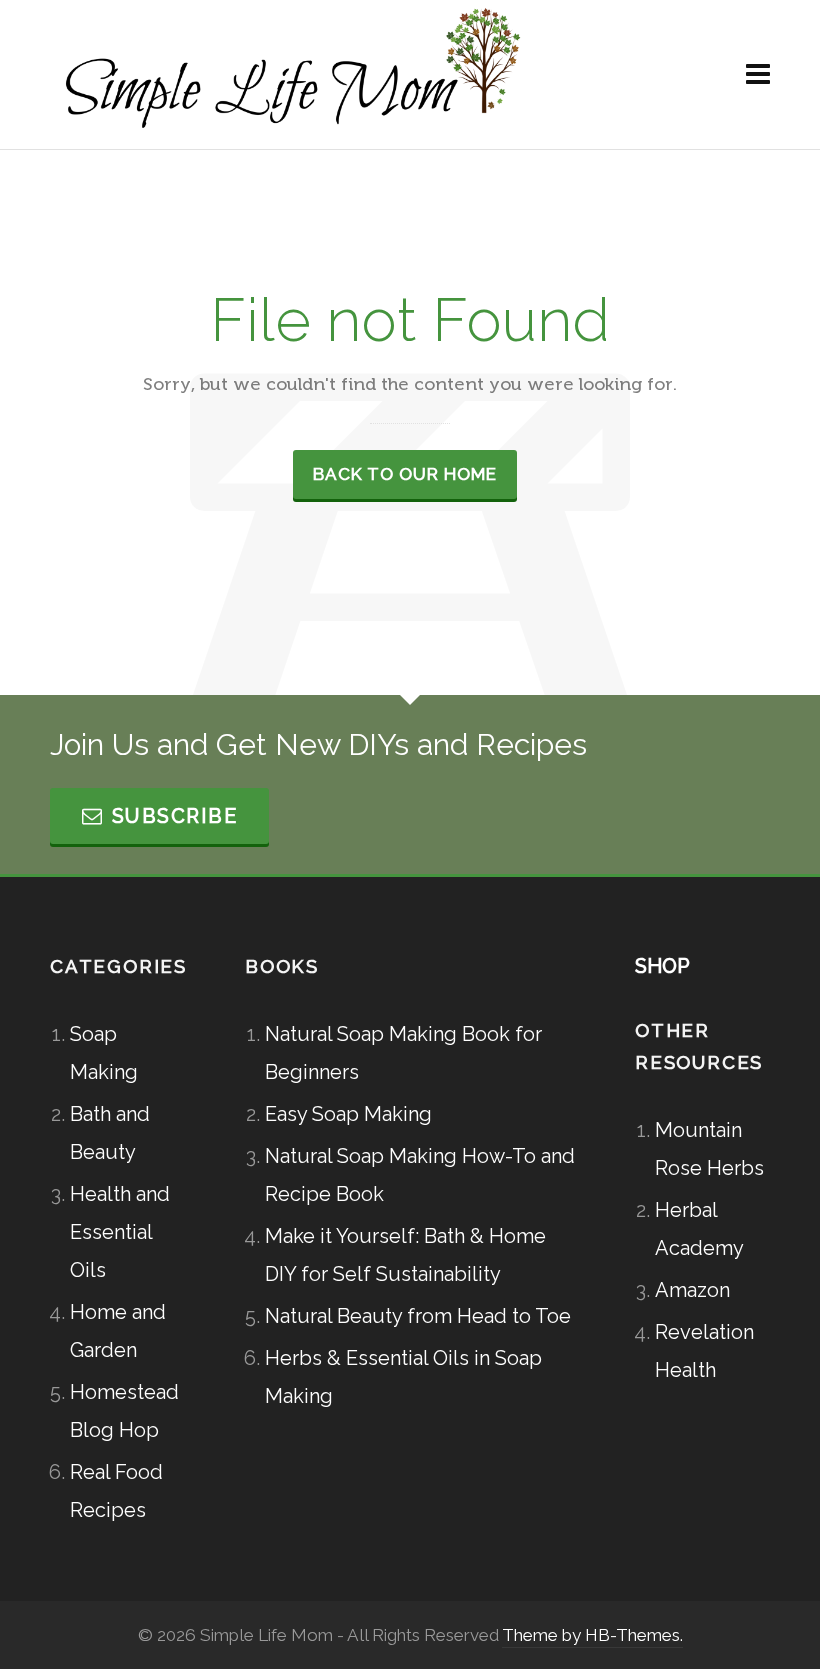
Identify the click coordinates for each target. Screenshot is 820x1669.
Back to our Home (405, 474)
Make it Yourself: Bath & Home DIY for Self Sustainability (405, 1255)
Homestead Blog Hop (124, 1411)
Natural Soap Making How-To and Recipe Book (420, 1175)
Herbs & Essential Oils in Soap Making (403, 1377)
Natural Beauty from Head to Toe (418, 1316)
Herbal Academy (699, 1229)
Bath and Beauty (110, 1133)
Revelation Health (704, 1351)
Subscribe (175, 816)
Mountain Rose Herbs (709, 1149)
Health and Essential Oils (120, 1232)
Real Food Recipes (116, 1491)
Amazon (692, 1290)
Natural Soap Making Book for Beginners (403, 1053)
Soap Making (104, 1053)
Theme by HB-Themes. (592, 1635)
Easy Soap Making (348, 1114)
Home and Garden (118, 1331)
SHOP (662, 966)
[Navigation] (758, 75)
